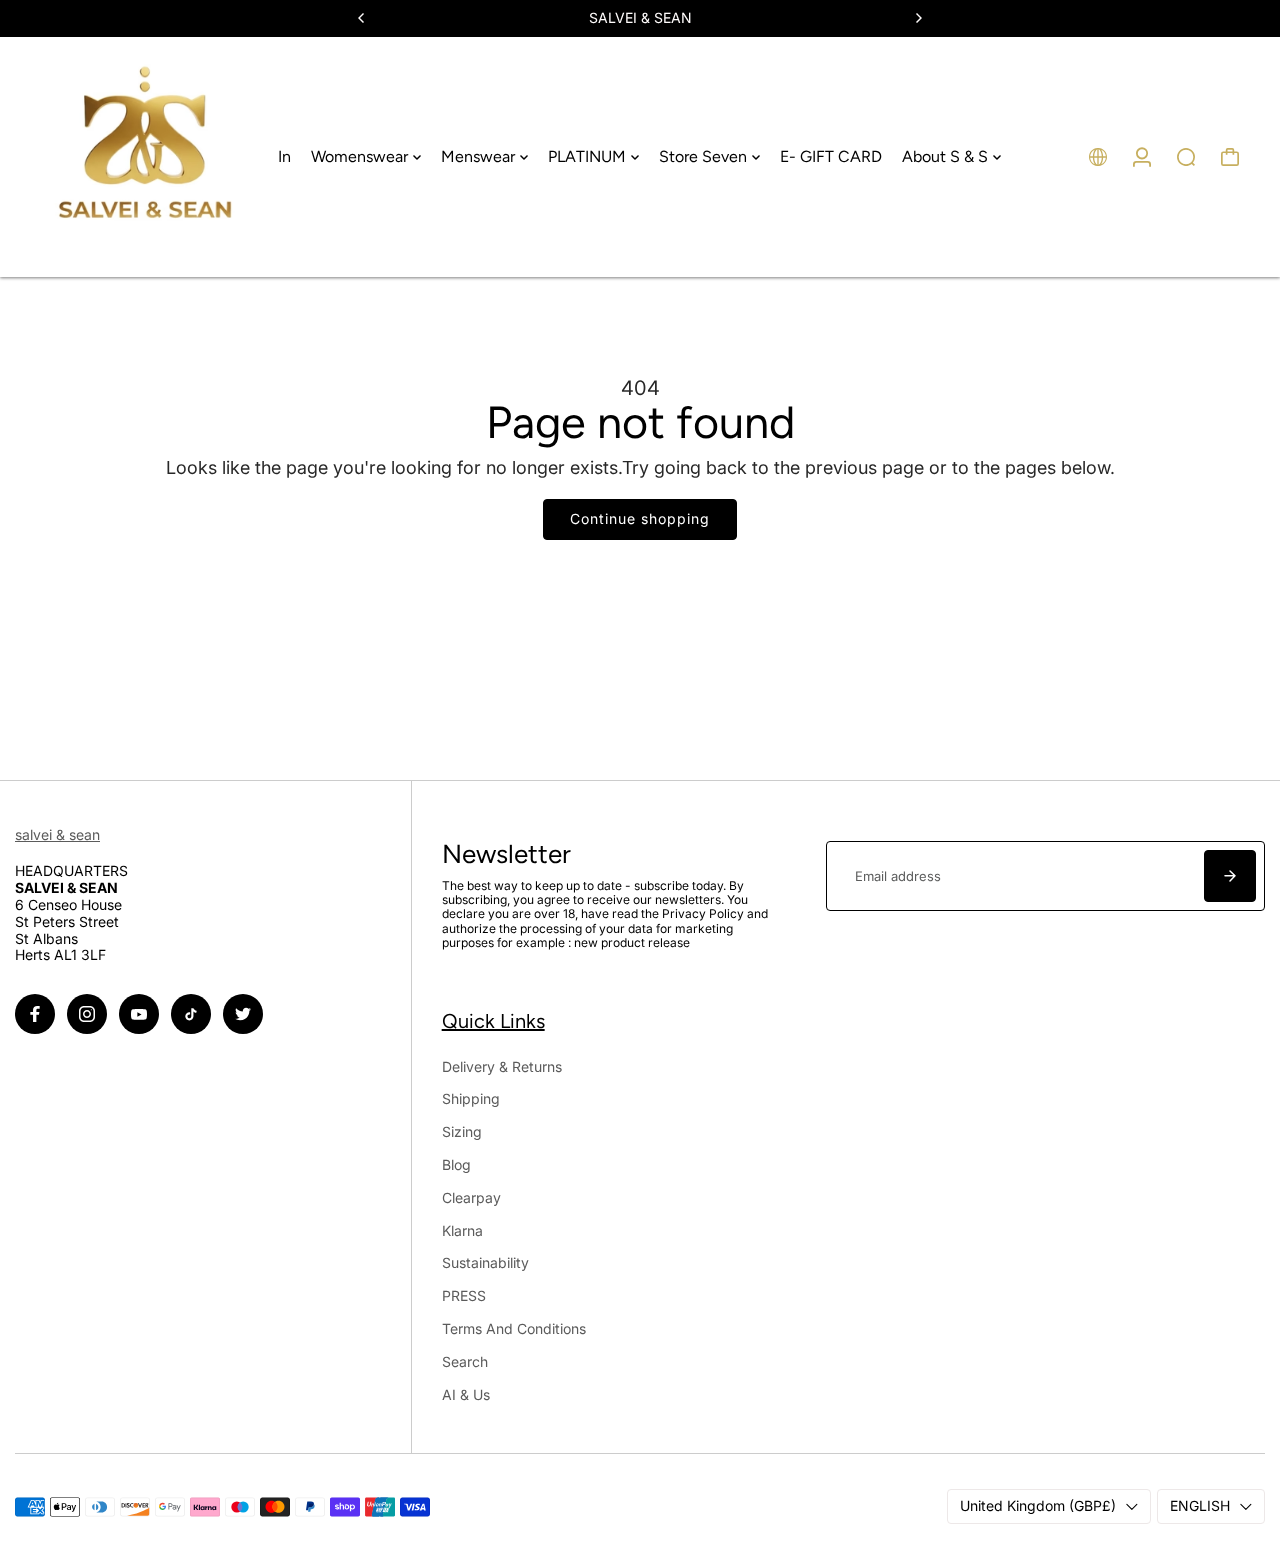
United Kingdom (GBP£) (1038, 1505)
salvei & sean (57, 834)
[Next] (918, 18)
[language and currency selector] (1098, 157)
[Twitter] (243, 1014)
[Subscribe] (1230, 876)
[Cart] (1230, 157)
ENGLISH (1200, 1505)
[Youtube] (139, 1014)
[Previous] (362, 18)
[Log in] (1142, 157)
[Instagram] (87, 1014)
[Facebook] (35, 1014)
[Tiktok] (191, 1014)
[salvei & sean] (145, 157)
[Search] (1186, 157)
